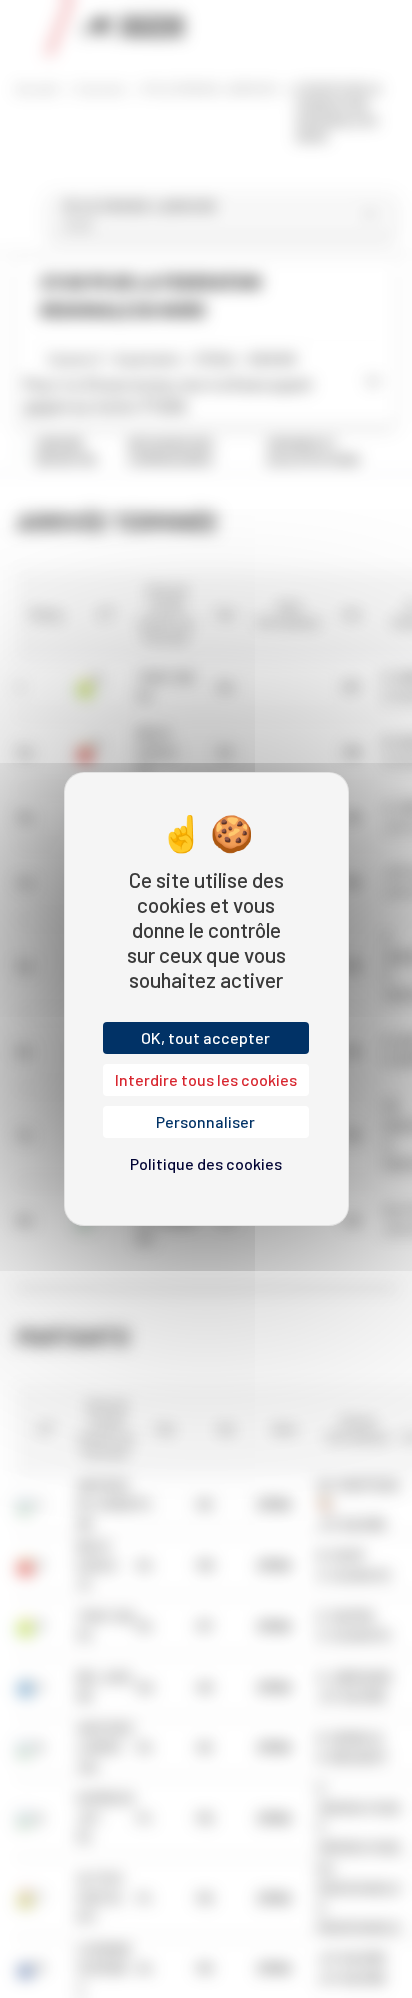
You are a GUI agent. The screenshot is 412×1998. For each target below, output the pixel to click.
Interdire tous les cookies (206, 1079)
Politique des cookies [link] (206, 1163)
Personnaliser (205, 1121)
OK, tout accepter (205, 1037)
